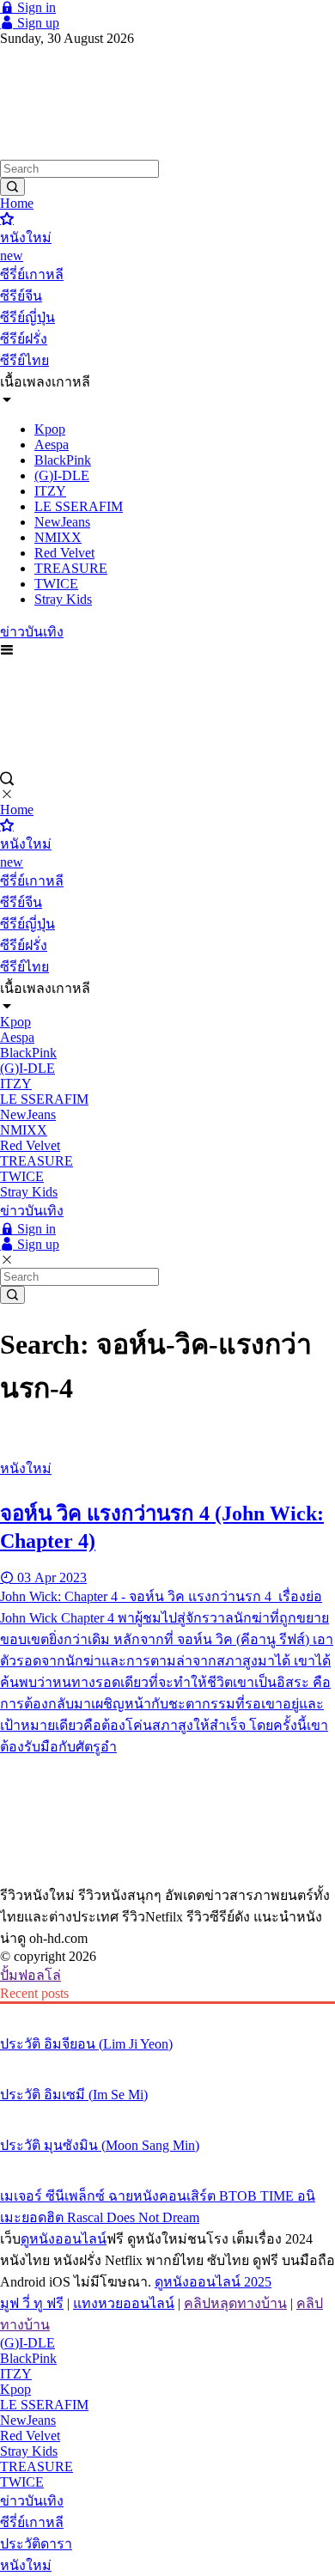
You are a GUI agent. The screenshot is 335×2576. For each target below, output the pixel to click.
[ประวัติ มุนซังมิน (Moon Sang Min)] (167, 2113)
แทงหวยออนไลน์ (124, 2303)
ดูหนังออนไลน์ (64, 2239)
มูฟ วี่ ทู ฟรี (32, 2303)
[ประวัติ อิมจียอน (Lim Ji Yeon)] (167, 2012)
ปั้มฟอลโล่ (30, 1975)
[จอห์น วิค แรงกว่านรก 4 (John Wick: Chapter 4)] (167, 1436)
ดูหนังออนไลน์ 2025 (213, 2282)
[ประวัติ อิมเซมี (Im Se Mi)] (167, 2062)
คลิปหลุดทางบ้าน (235, 2303)
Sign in (35, 7)
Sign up (37, 23)
